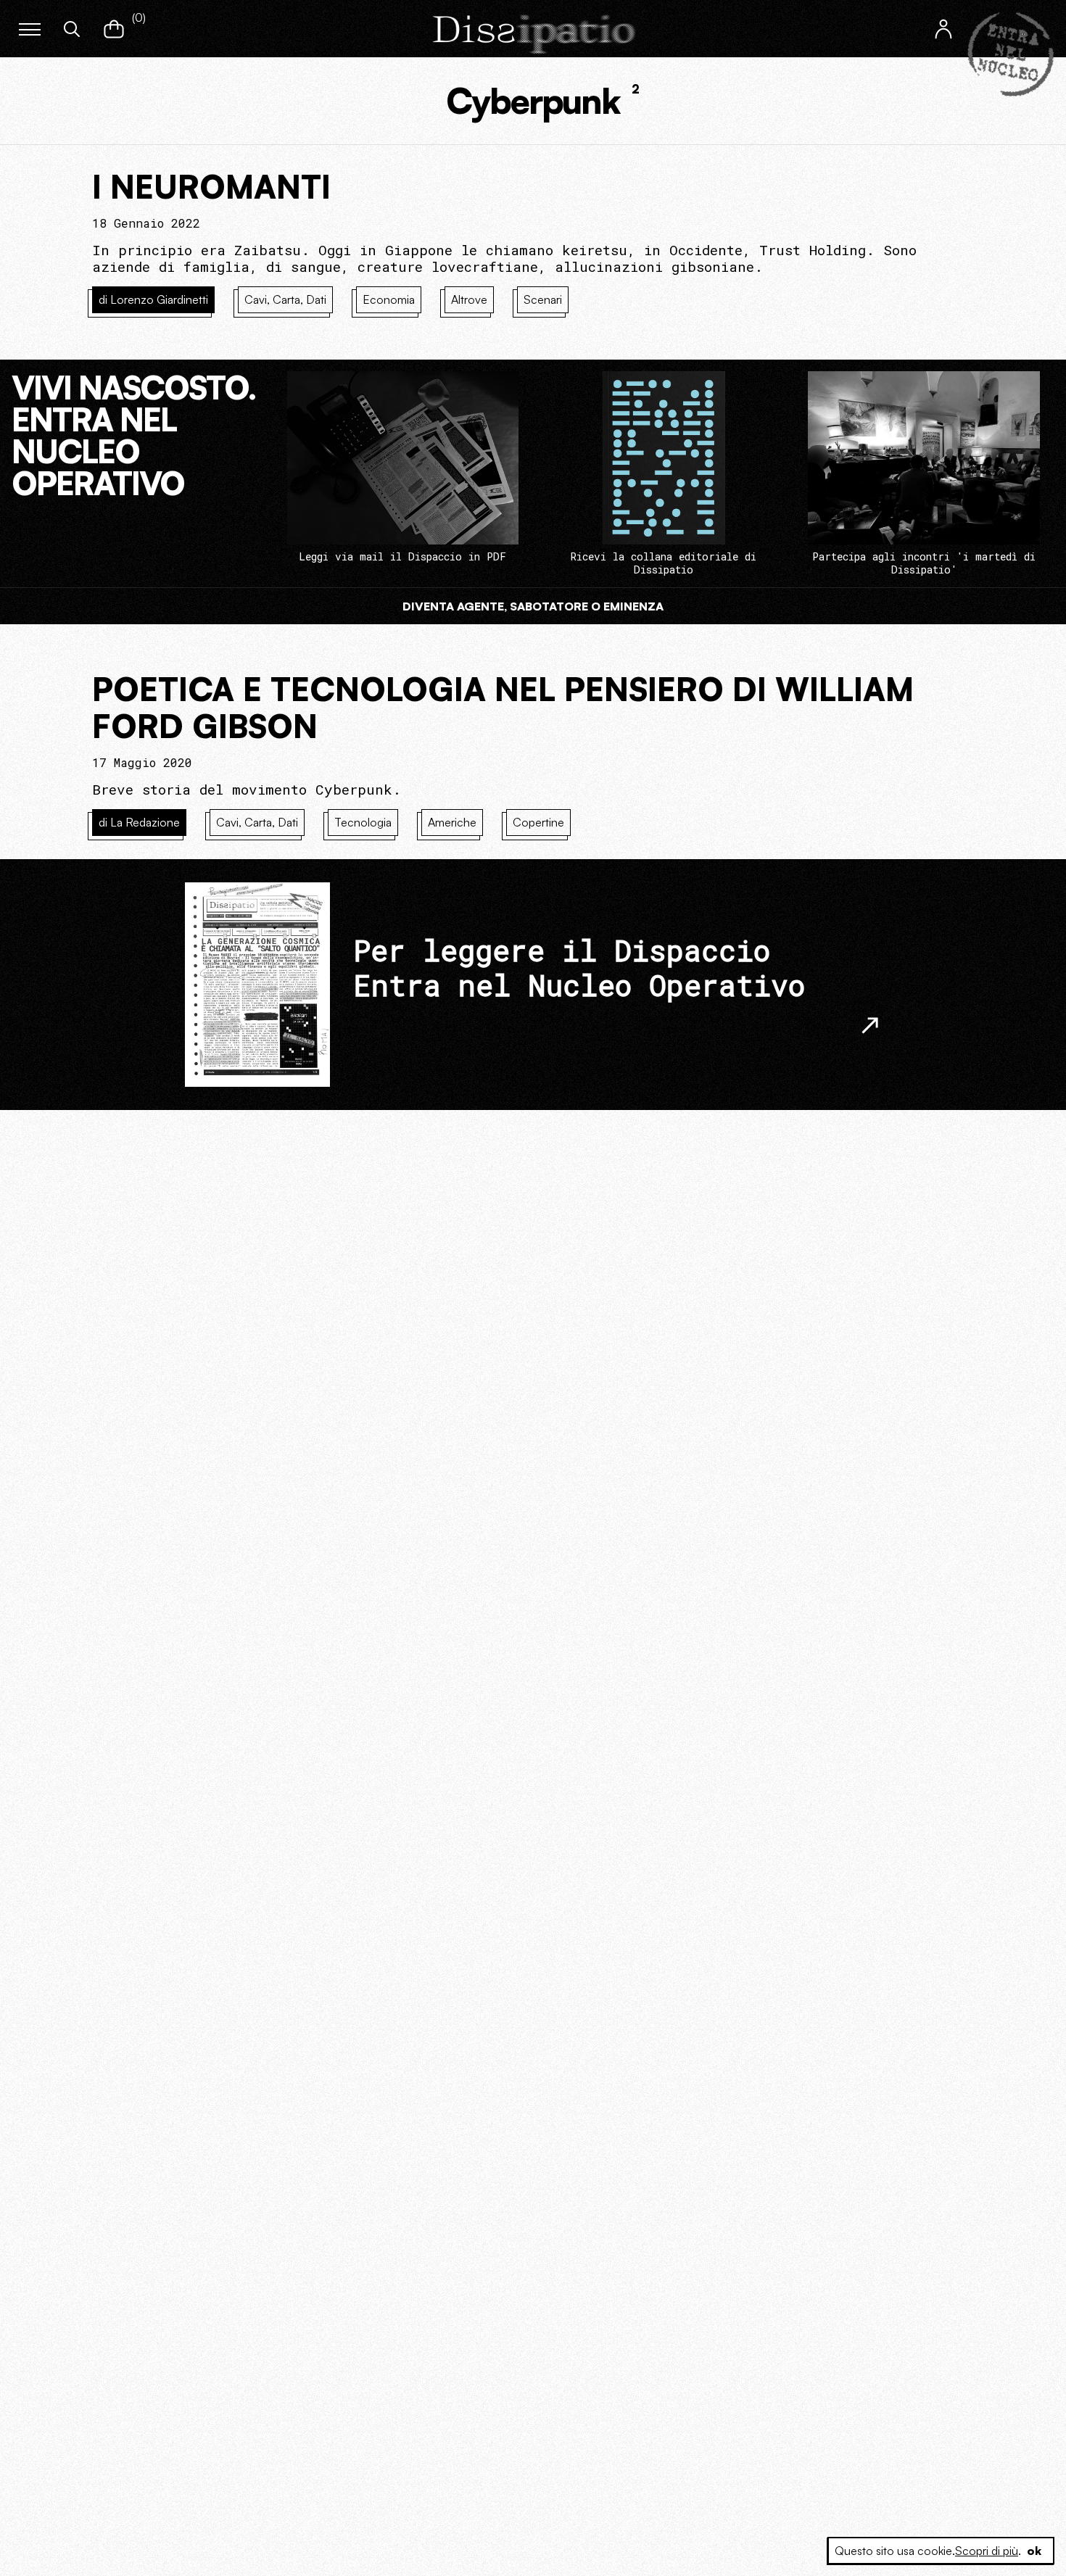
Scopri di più (987, 2551)
